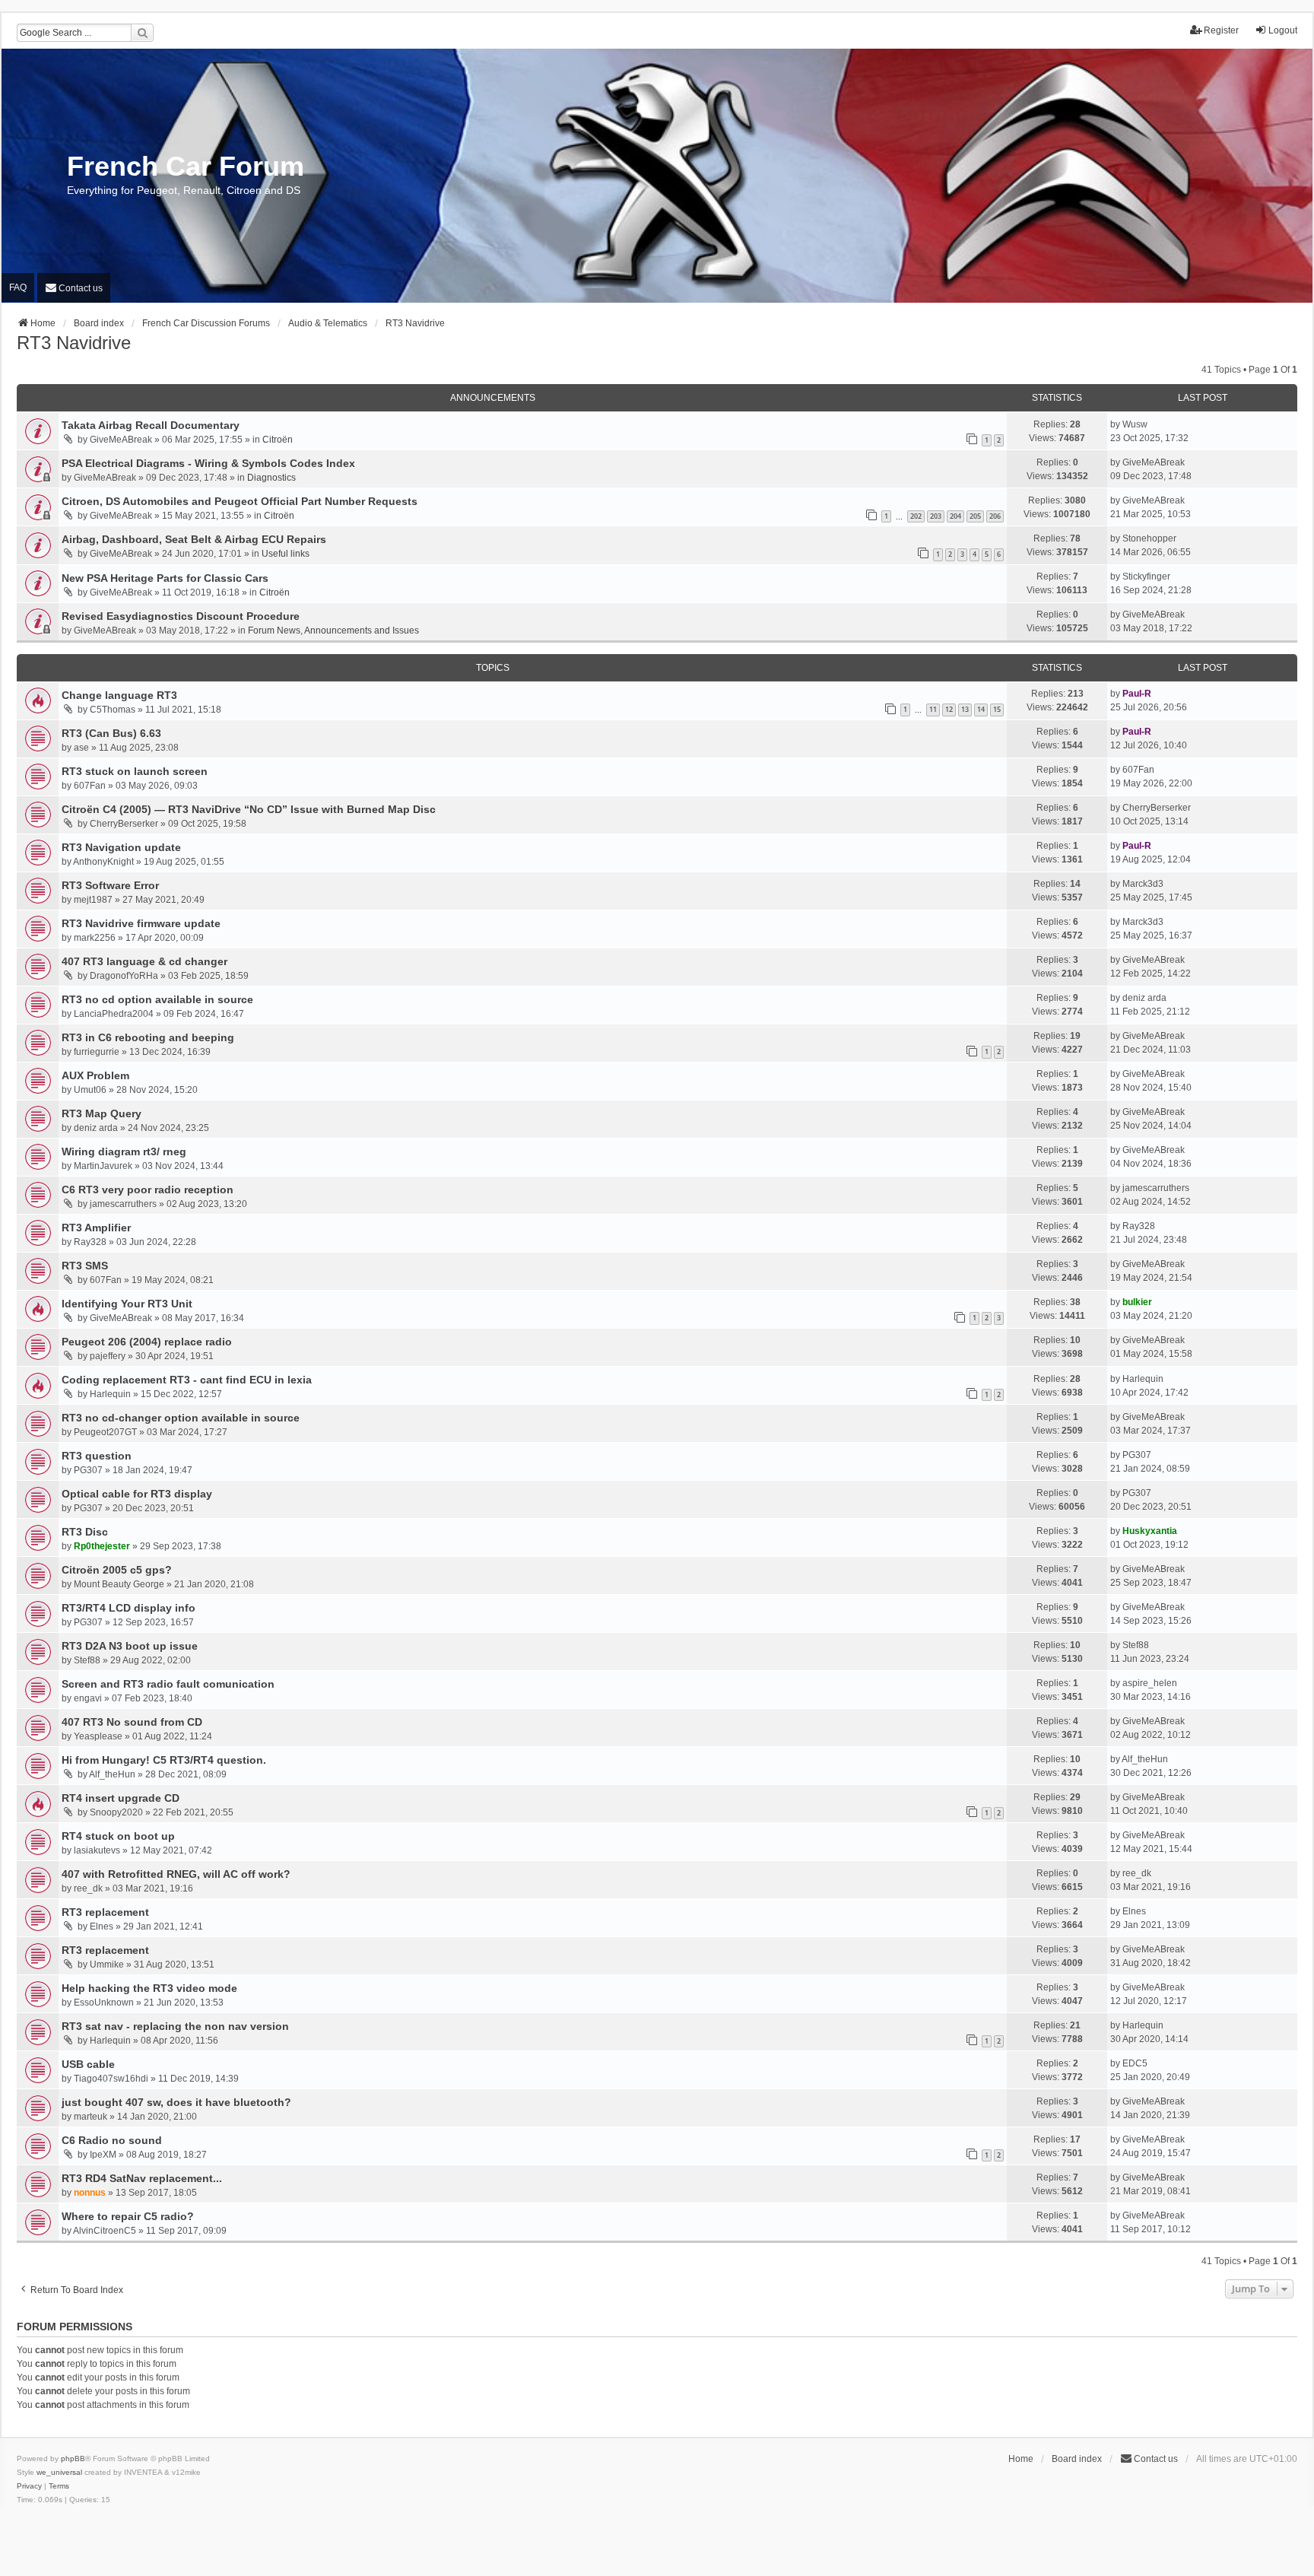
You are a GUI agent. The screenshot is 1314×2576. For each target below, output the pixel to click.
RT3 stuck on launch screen (135, 771)
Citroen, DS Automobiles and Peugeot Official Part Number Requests (240, 501)
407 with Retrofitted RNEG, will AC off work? (176, 1874)
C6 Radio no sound (112, 2140)
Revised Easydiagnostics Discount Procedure (181, 616)
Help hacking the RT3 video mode (149, 1988)
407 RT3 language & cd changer (144, 961)
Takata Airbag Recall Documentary (151, 425)
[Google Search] (142, 33)
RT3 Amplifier (96, 1228)
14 (981, 709)
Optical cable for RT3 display (137, 1494)
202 (916, 516)
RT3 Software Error (110, 885)
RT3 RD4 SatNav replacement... (142, 2178)
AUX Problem (95, 1075)
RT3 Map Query (102, 1113)
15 (997, 709)
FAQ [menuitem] (18, 287)
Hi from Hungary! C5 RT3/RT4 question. (164, 1760)
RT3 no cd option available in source (157, 999)
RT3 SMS (85, 1266)
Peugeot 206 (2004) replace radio (147, 1342)
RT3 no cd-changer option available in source (181, 1418)
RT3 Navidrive (74, 343)
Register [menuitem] (1221, 30)
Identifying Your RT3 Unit (127, 1304)
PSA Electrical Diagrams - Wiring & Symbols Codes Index (208, 463)
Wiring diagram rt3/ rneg (124, 1151)
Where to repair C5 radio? (128, 2216)
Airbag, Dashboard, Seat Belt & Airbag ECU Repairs (194, 539)
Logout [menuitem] (1283, 30)
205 (975, 516)
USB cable (88, 2064)
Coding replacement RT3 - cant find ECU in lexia (187, 1380)
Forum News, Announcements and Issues (333, 631)
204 (955, 516)
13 (965, 709)
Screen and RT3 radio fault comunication (168, 1684)
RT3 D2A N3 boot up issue (130, 1646)
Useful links (286, 554)
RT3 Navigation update (121, 847)
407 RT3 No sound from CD (132, 1722)
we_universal (59, 2472)
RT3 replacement (105, 1912)
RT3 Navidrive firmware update (141, 923)
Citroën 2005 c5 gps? (117, 1570)
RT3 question (97, 1456)
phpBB (73, 2458)
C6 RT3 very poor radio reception (148, 1190)
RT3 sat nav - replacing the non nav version (175, 2026)
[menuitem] (74, 288)
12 (949, 709)
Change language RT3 (119, 695)
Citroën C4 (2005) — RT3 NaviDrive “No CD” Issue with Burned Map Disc (249, 809)
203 (936, 516)
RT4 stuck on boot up (118, 1836)
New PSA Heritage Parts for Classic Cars (165, 578)
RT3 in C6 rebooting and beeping (148, 1037)
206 (995, 516)
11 (933, 709)
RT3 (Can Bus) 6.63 (111, 733)
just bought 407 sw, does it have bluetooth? (176, 2102)
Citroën (278, 440)
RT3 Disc (85, 1532)
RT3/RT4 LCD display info (129, 1608)
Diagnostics (271, 478)
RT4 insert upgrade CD (121, 1798)
